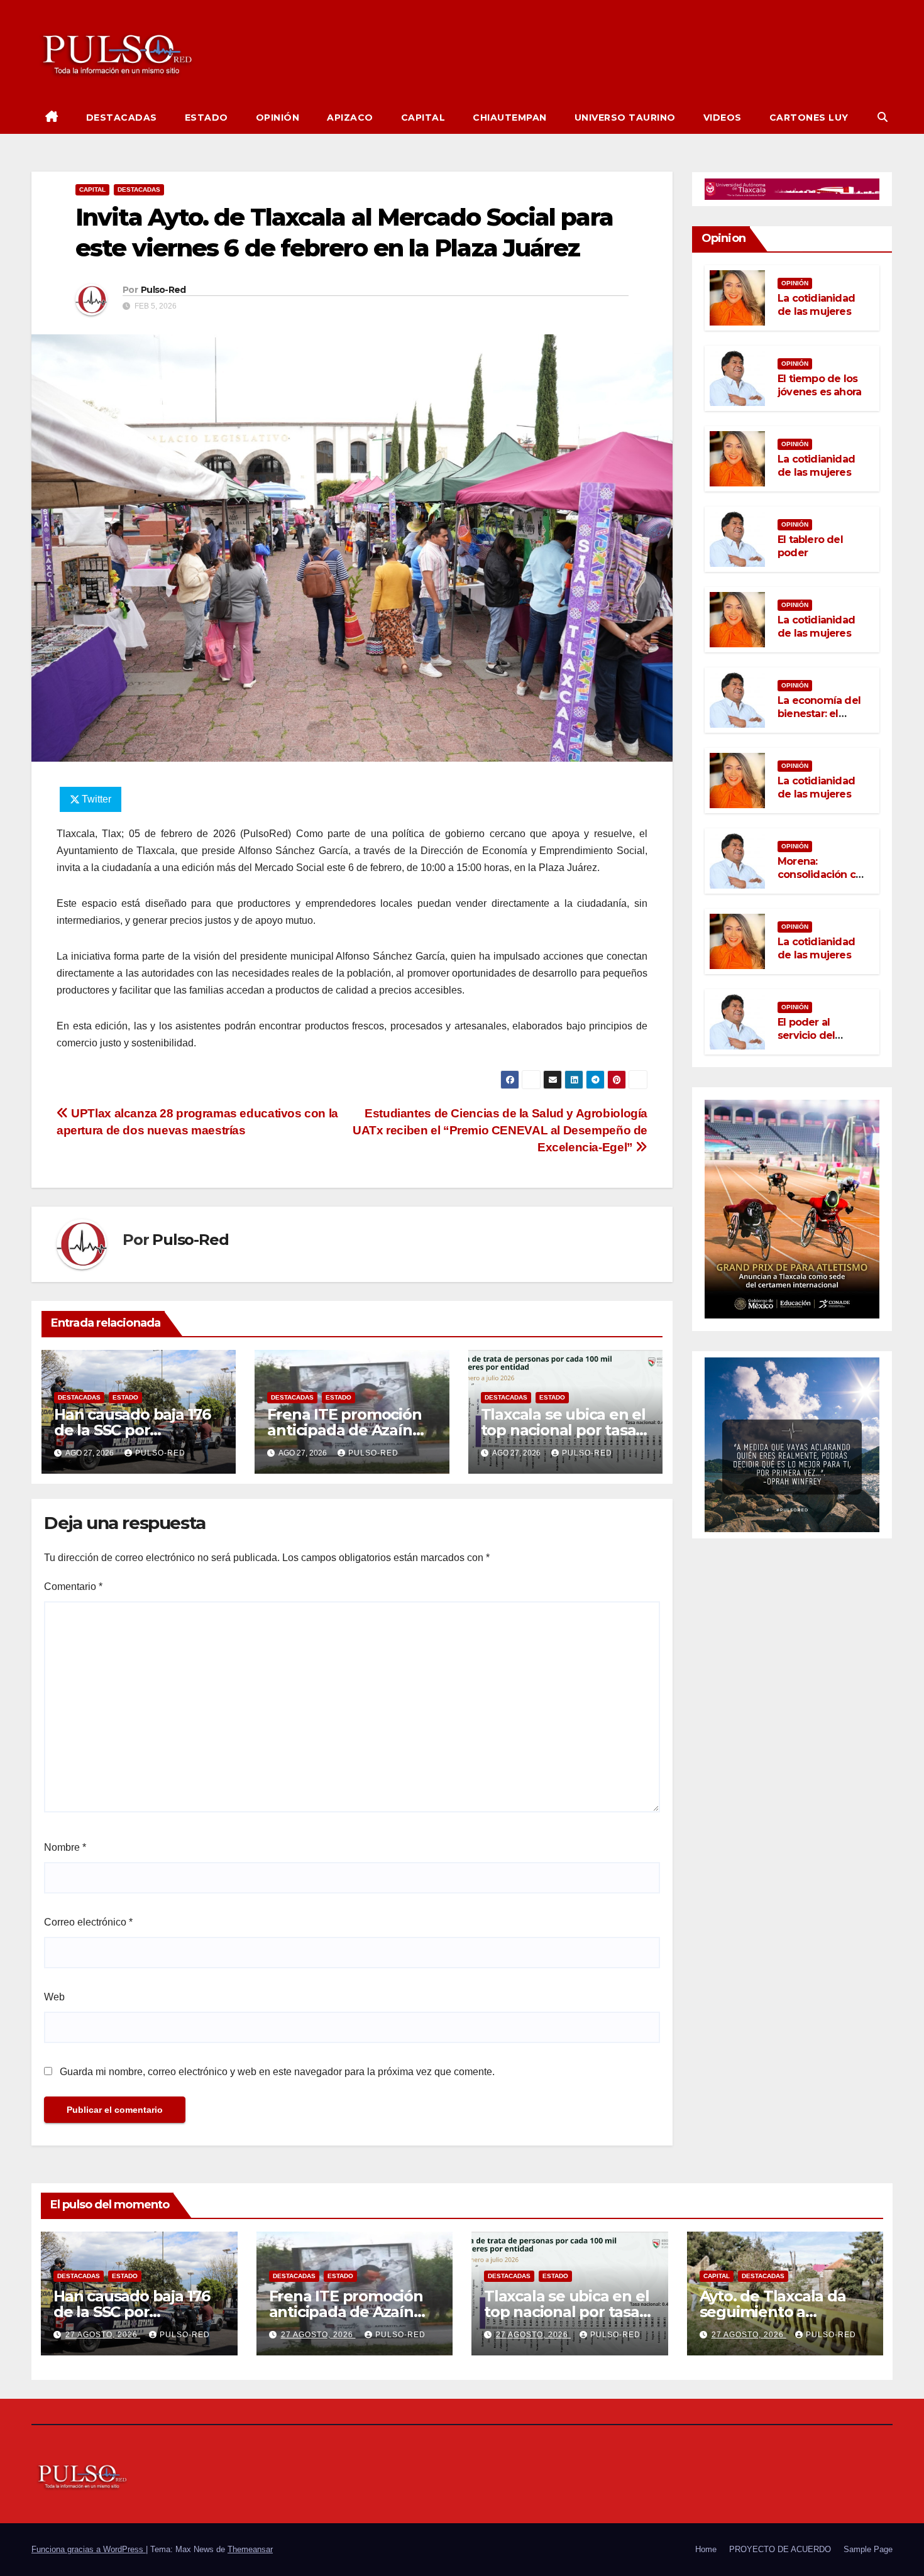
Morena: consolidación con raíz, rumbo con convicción (823, 881)
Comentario (73, 1587)
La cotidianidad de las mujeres (816, 305)
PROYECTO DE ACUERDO (780, 2549)
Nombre (65, 1847)
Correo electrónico (88, 1922)
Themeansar (250, 2549)
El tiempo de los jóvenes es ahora (819, 385)
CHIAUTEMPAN (510, 118)
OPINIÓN (278, 118)
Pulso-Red (163, 290)
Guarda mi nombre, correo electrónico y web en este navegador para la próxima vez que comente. (277, 2072)
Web (54, 1997)
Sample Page (868, 2549)
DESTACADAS (122, 118)
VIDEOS (723, 118)
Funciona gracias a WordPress (89, 2549)
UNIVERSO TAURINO (625, 118)
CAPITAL (423, 118)
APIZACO (350, 118)
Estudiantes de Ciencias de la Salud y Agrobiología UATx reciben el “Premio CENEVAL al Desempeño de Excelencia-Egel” (500, 1130)
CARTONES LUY (809, 118)
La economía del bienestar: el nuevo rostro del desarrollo (819, 720)
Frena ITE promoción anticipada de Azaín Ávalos (344, 1430)
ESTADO (206, 118)
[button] (883, 117)
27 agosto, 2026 (103, 2335)
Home (706, 2549)
